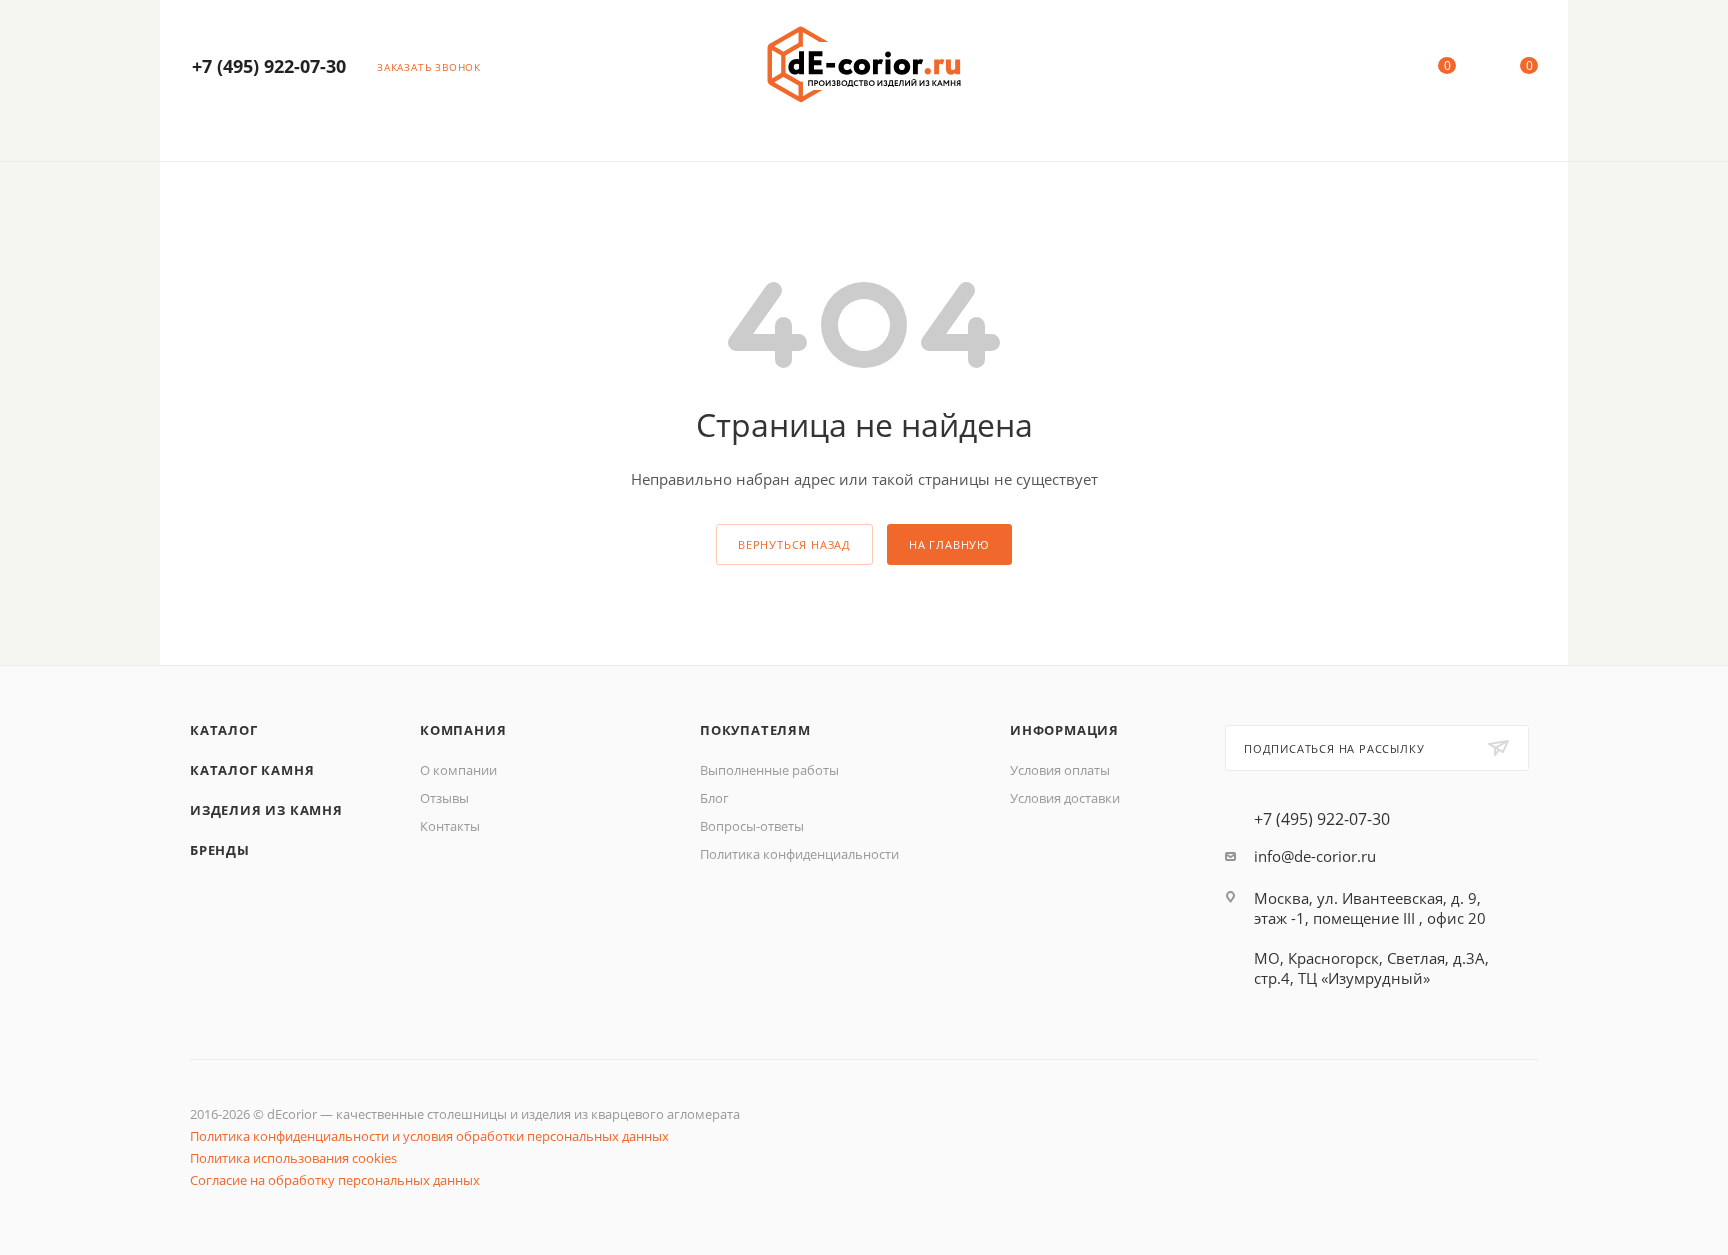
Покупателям (755, 730)
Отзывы (444, 798)
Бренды (220, 850)
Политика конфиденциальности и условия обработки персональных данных (429, 1136)
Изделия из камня (266, 810)
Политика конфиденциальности (799, 854)
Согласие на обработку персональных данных (335, 1180)
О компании (458, 770)
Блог (714, 798)
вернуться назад (794, 544)
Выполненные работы (769, 770)
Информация (1064, 730)
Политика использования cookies (293, 1158)
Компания (463, 730)
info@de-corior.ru (1315, 856)
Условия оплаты (1060, 770)
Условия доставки (1065, 798)
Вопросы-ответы (752, 826)
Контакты (450, 826)
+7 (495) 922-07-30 (269, 66)
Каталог (224, 730)
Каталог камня (252, 770)
